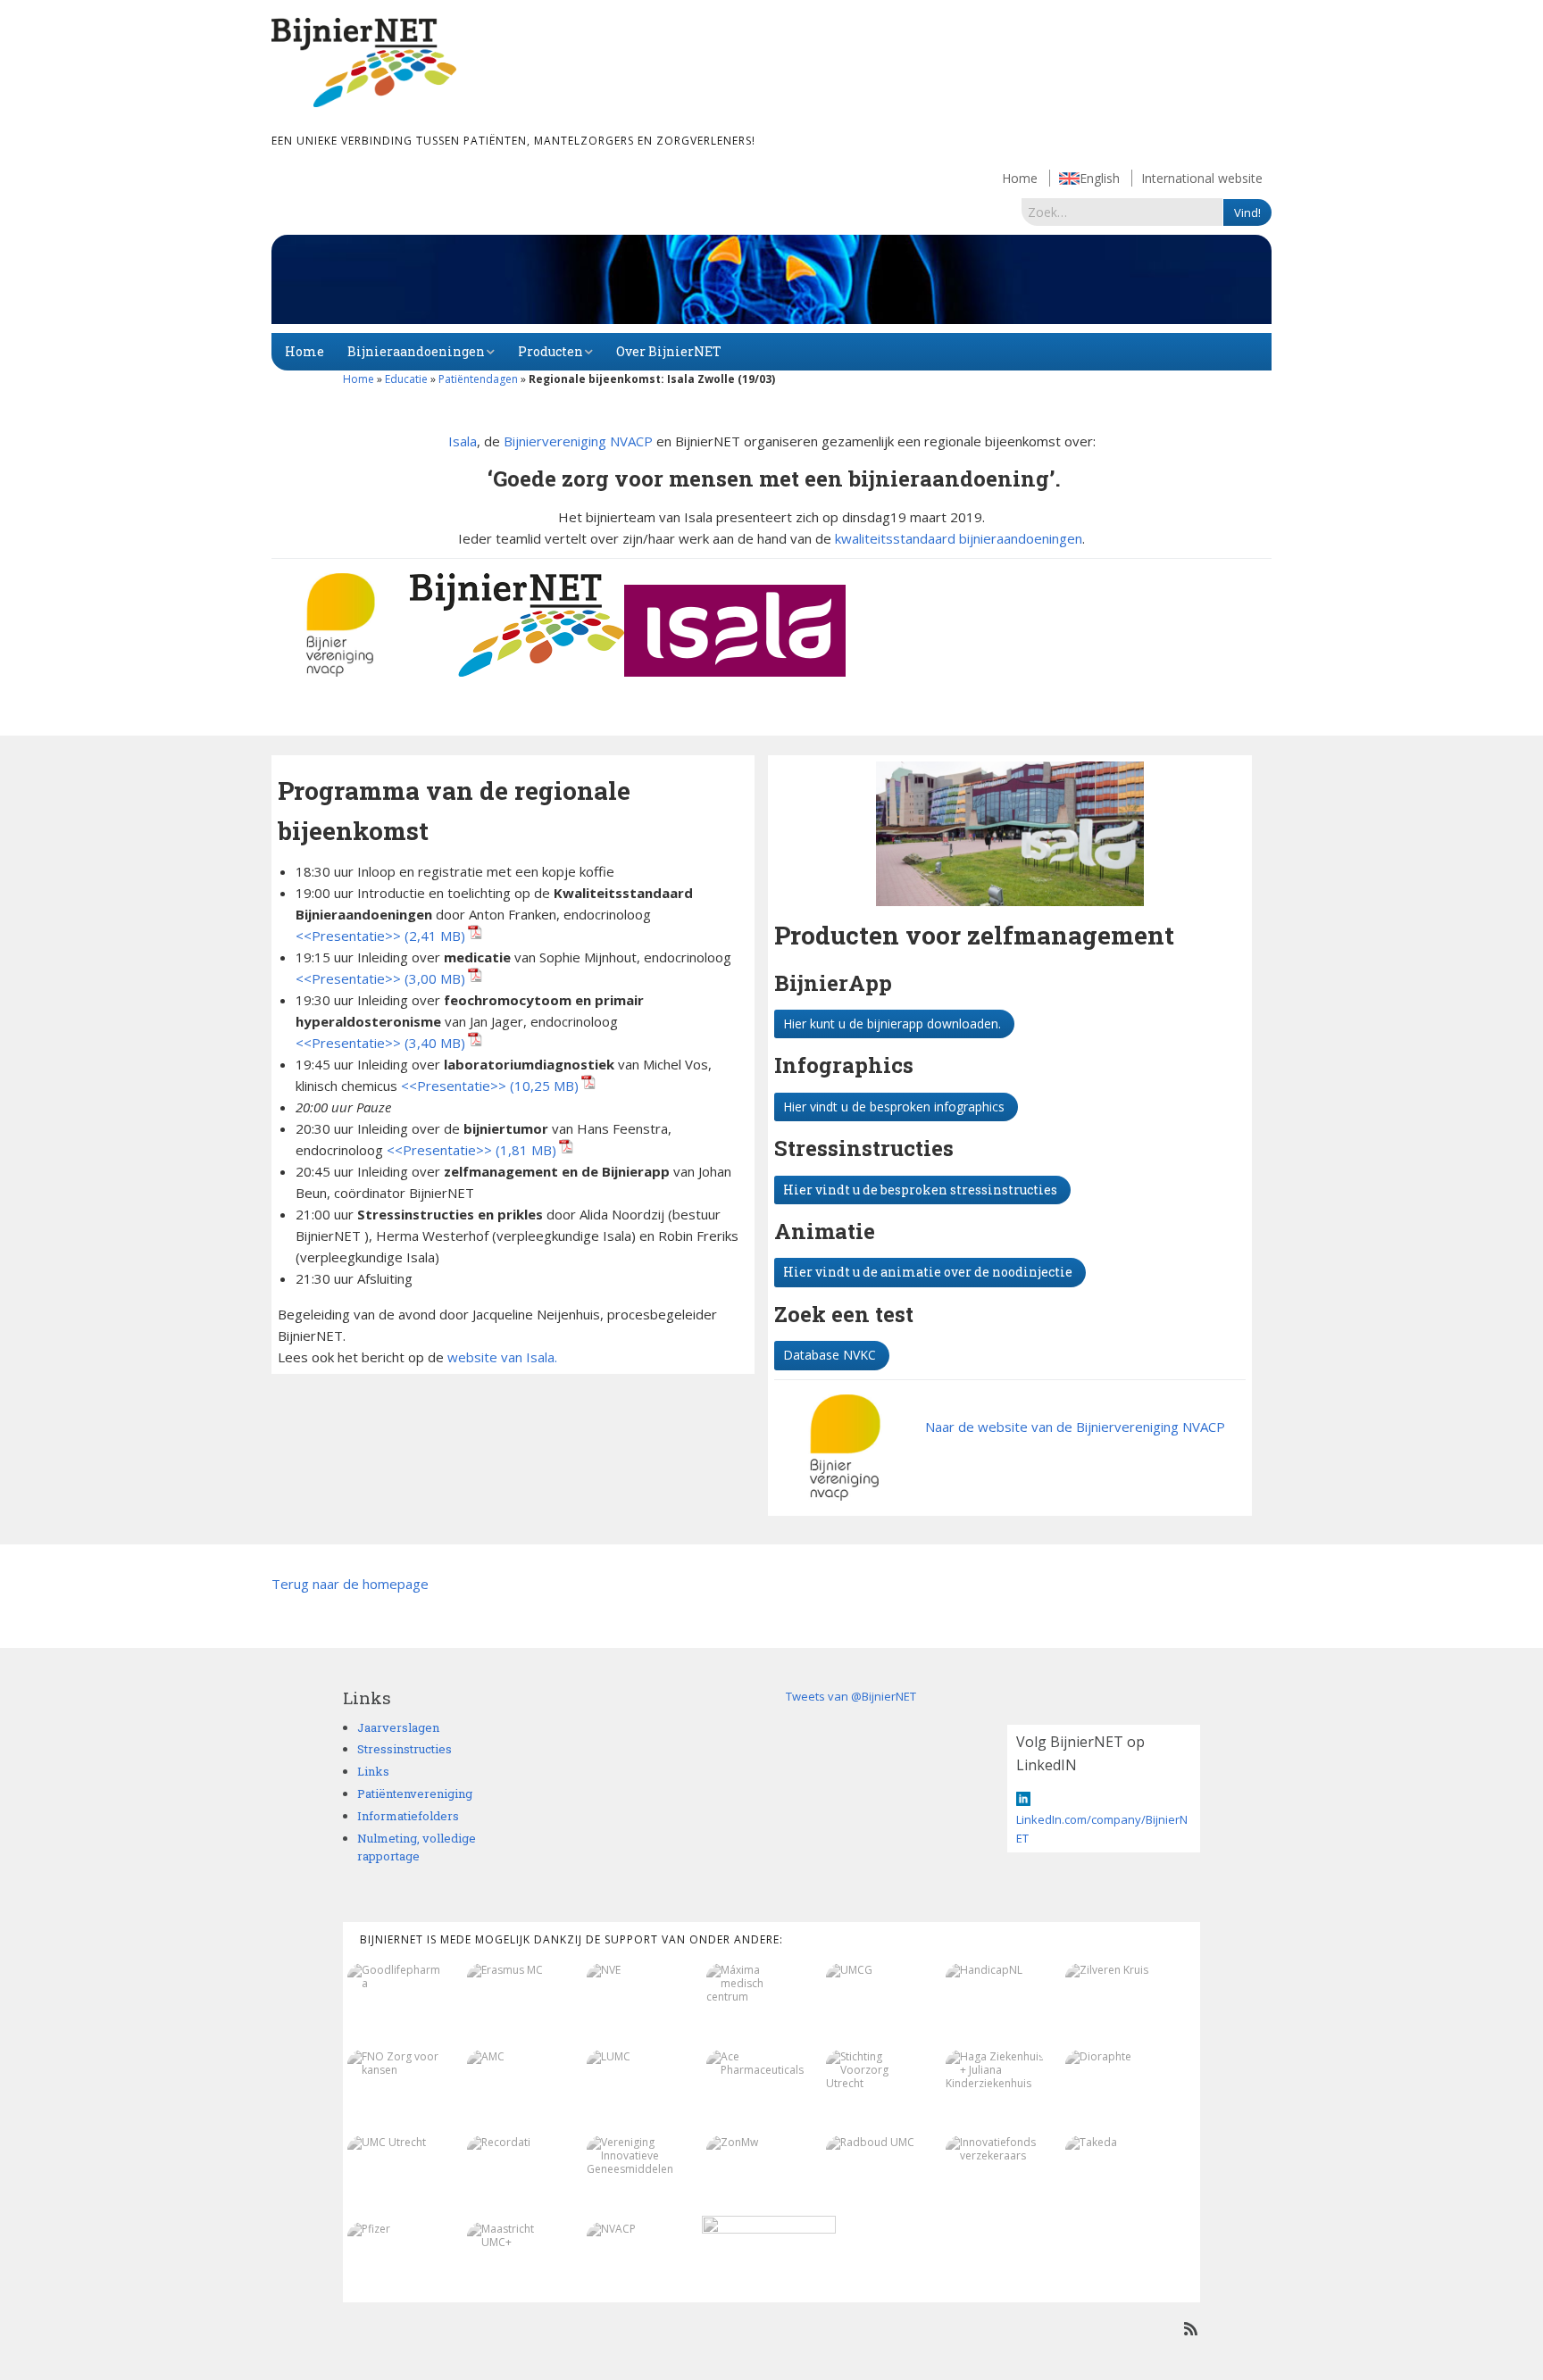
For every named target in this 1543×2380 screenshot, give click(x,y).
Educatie (406, 379)
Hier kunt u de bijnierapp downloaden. (892, 1024)
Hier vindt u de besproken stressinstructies (920, 1190)
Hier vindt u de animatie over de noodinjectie (928, 1272)
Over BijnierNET (669, 351)
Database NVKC (830, 1355)
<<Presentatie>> (348, 936)
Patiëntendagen (478, 379)
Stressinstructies (405, 1749)
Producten (550, 351)
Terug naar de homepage (350, 1584)
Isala (463, 441)
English (1100, 178)
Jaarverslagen (398, 1727)
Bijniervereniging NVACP (578, 441)
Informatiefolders (408, 1816)
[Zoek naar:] (1122, 212)
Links (373, 1771)
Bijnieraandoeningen (416, 351)
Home (1020, 178)
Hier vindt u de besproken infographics (894, 1107)
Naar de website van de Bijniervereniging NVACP (1075, 1427)
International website (1202, 178)
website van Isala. (504, 1357)
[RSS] (1191, 2329)
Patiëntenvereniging (415, 1793)
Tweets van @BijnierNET (851, 1696)
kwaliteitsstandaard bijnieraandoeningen (959, 538)
